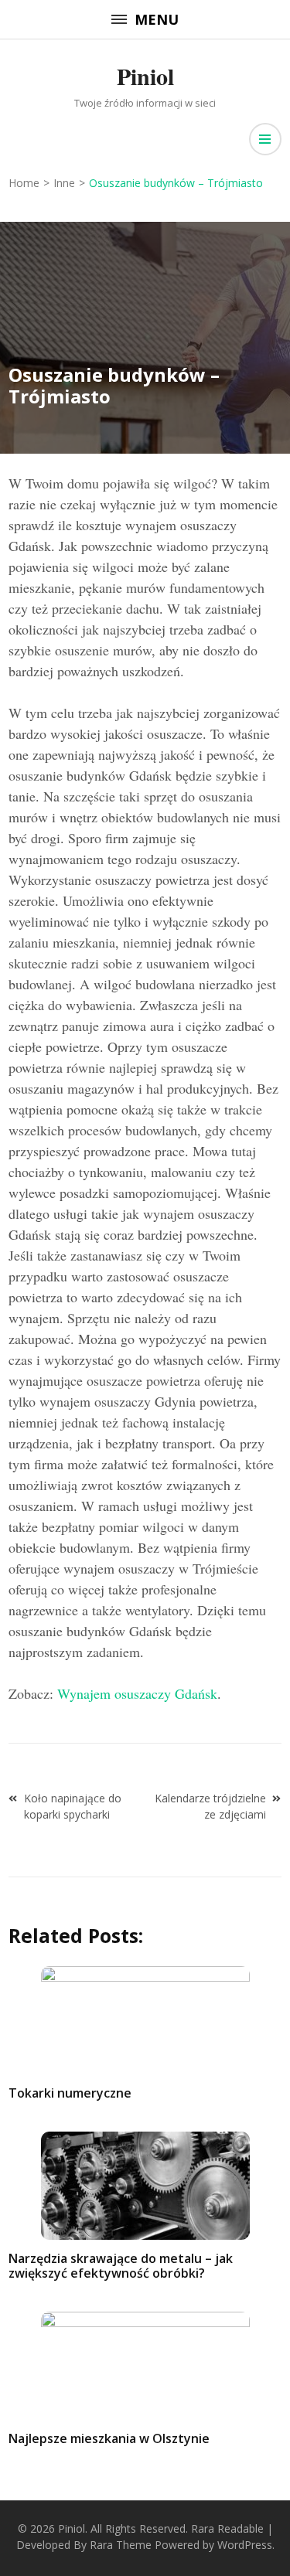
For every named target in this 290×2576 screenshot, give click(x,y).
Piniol (145, 76)
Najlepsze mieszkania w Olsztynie (109, 2438)
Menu (157, 19)
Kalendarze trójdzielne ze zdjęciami (210, 1806)
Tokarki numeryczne (70, 2093)
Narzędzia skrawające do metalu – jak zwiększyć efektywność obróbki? (121, 2266)
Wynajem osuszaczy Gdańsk (137, 1693)
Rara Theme (121, 2545)
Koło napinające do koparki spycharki (73, 1806)
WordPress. (246, 2545)
